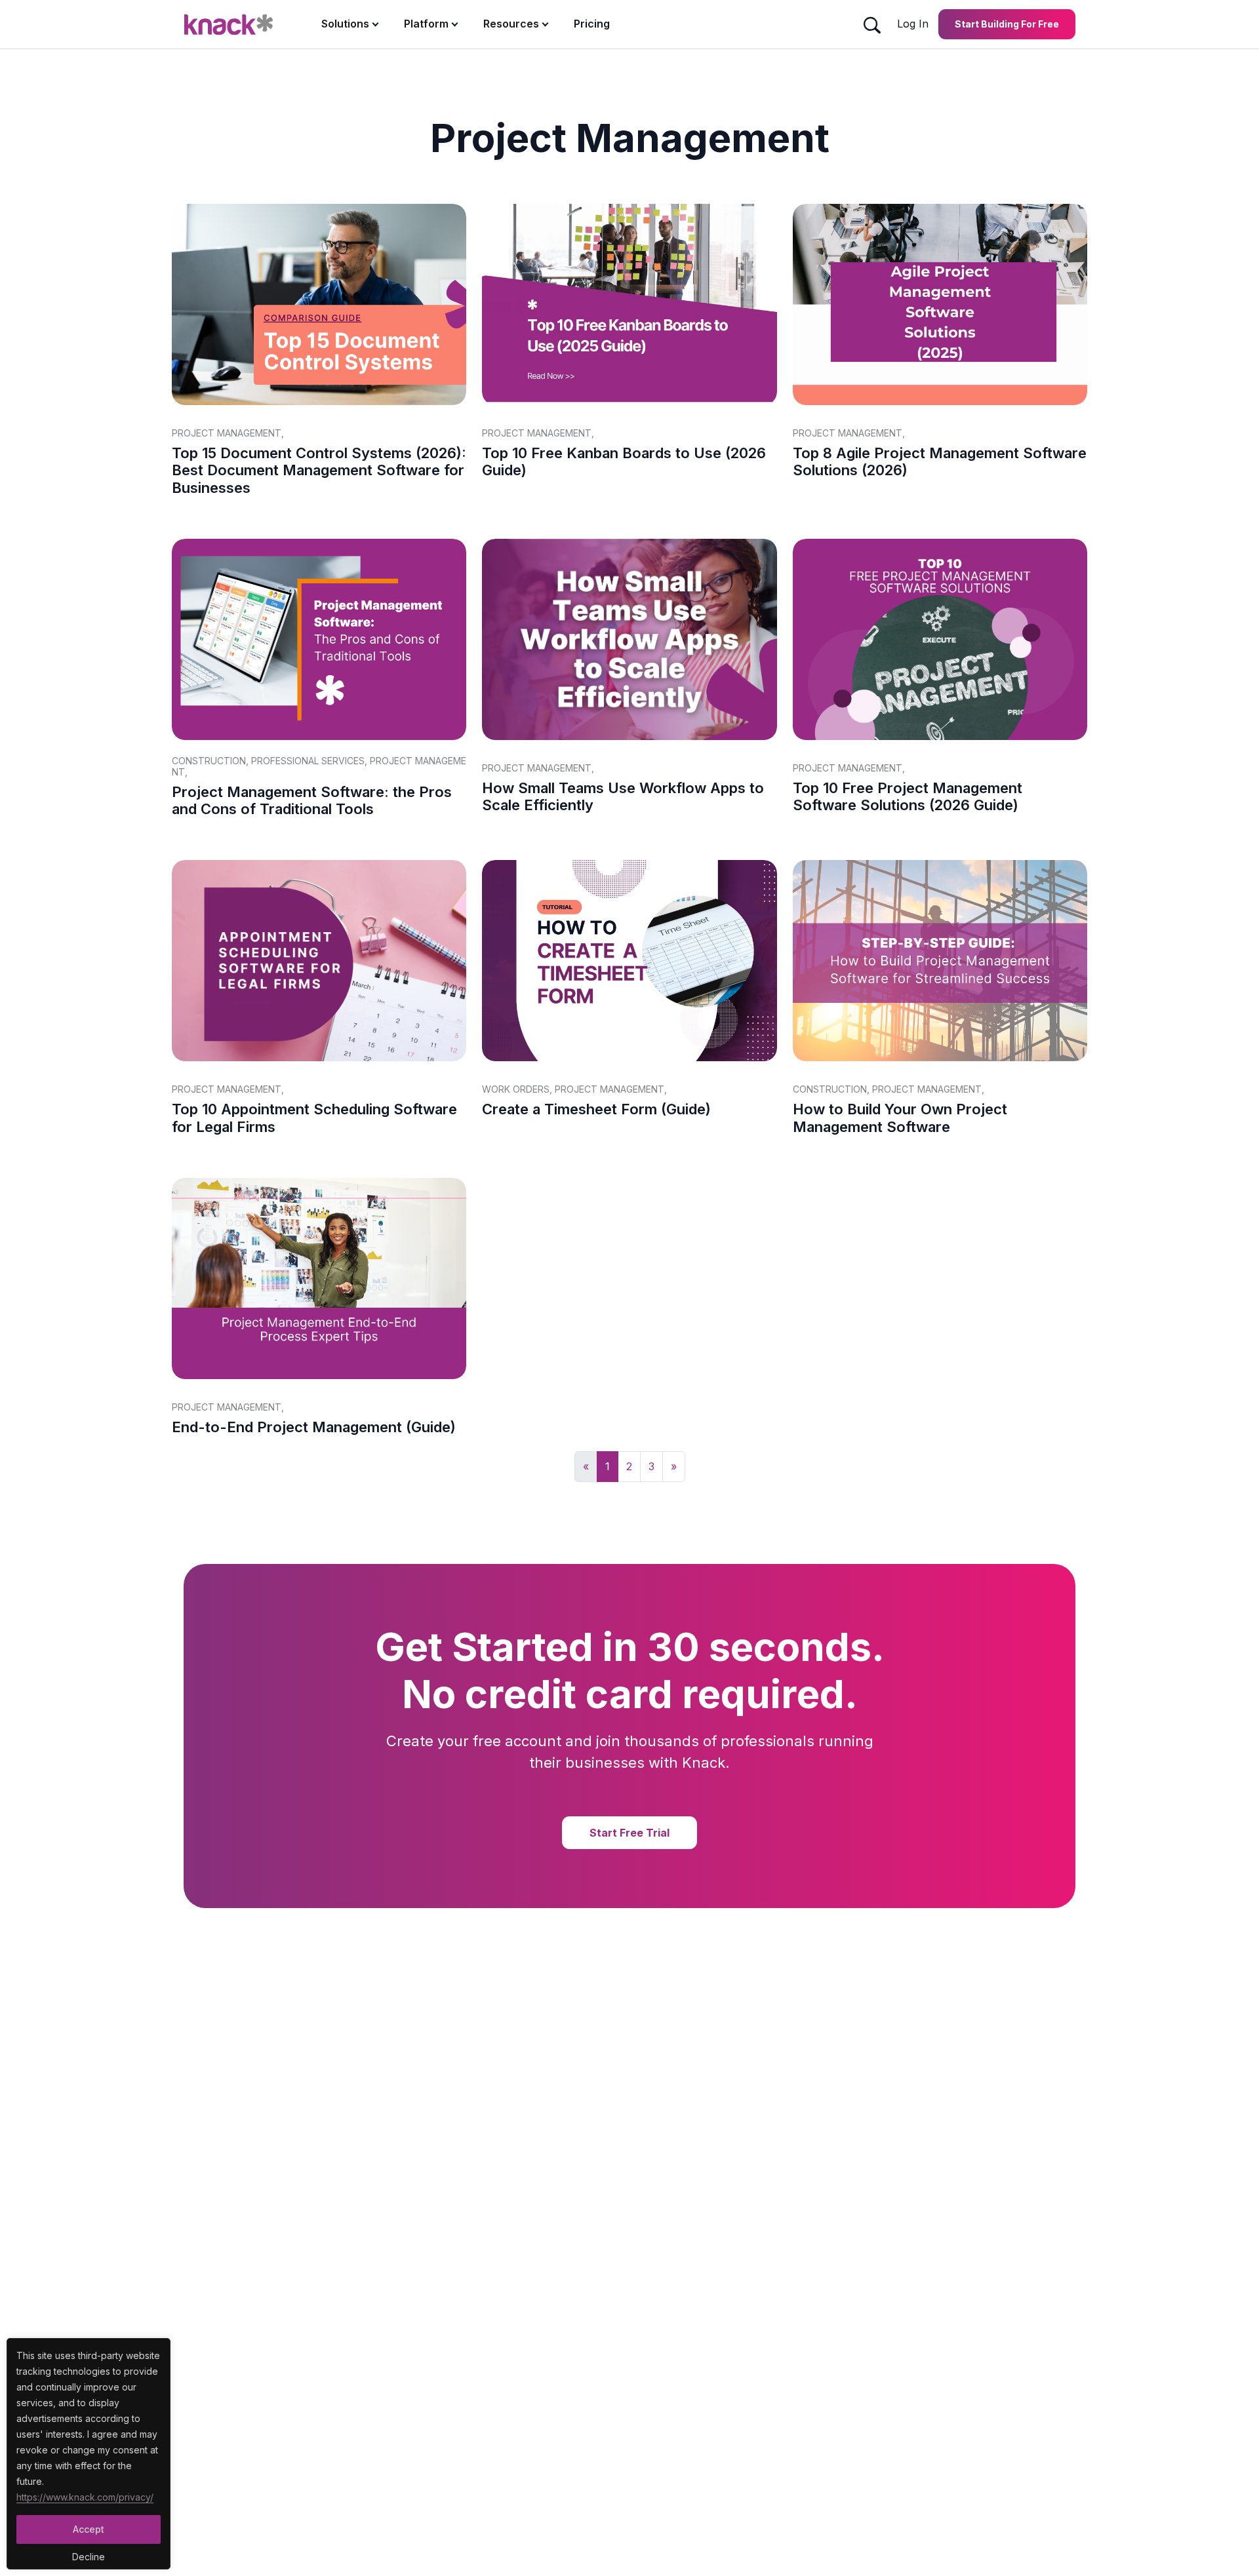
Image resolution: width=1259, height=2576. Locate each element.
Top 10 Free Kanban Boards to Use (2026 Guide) (624, 461)
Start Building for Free (1007, 24)
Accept (89, 2529)
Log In (913, 24)
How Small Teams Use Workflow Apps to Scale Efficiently (623, 796)
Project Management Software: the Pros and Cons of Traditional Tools (312, 800)
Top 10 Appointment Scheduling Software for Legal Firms (314, 1118)
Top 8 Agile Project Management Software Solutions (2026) (940, 461)
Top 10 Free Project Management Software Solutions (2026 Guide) (908, 796)
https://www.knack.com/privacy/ (85, 2497)
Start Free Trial (629, 1833)
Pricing (592, 24)
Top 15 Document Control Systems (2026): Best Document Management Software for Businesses (319, 470)
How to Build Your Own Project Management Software (900, 1118)
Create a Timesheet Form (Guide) (596, 1109)
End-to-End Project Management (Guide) (314, 1427)
